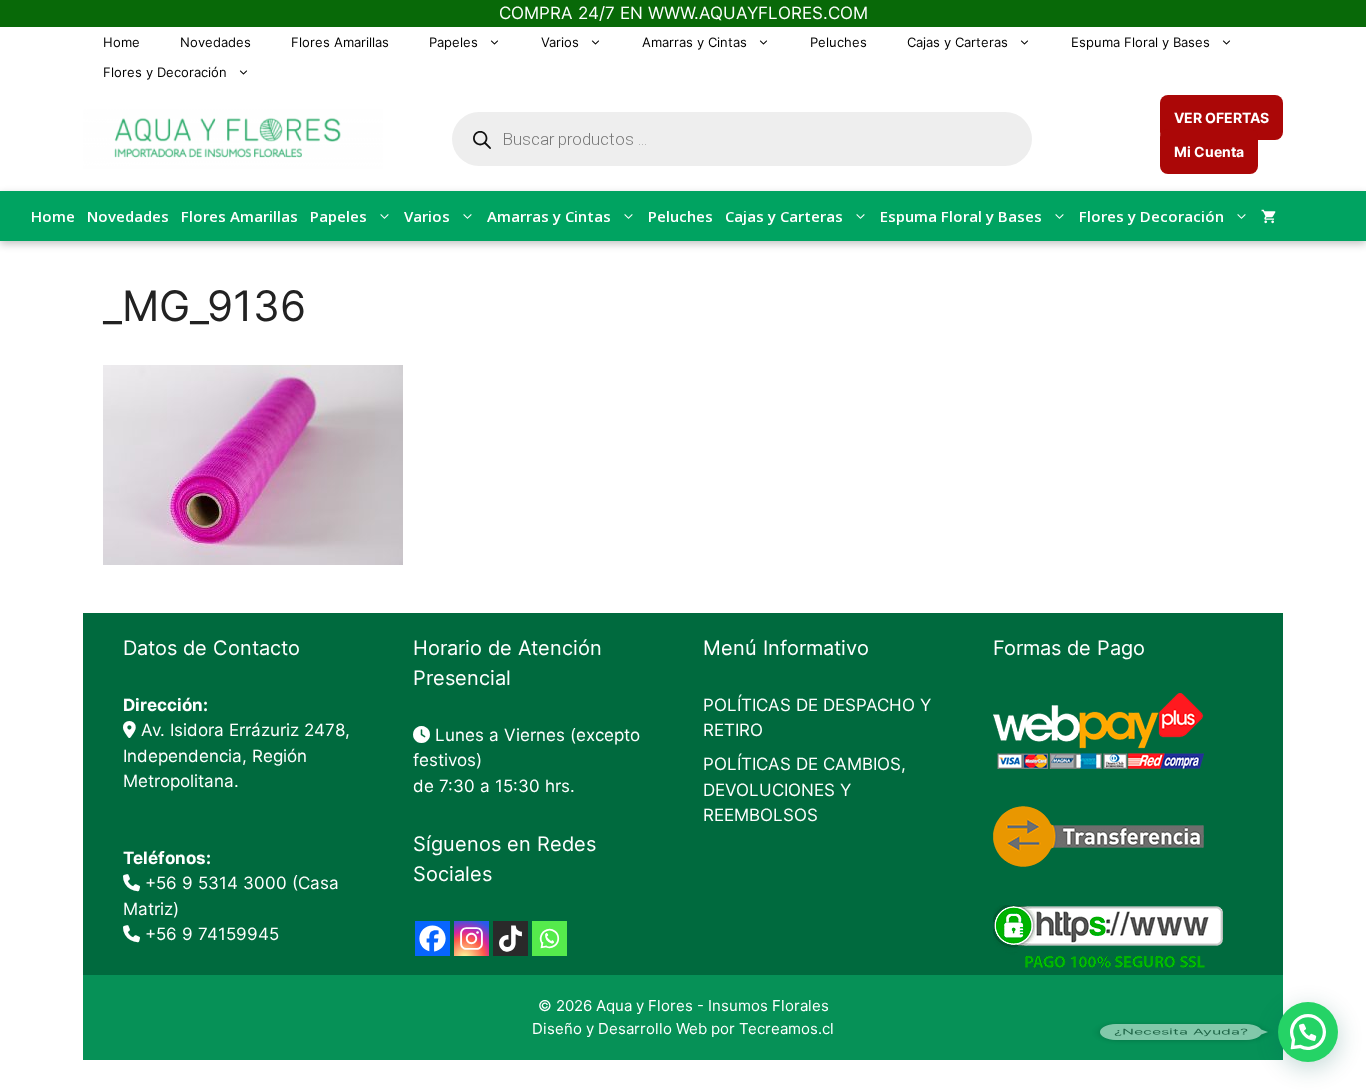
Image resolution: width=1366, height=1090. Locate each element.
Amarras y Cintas (694, 42)
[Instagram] (471, 938)
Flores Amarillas (340, 42)
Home (121, 42)
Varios (560, 42)
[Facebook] (432, 938)
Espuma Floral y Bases (1140, 42)
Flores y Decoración (165, 72)
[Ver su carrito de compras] (1268, 216)
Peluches (838, 42)
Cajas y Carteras (957, 42)
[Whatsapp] (549, 938)
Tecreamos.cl (786, 1028)
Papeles (453, 42)
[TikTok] (510, 938)
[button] (1308, 1032)
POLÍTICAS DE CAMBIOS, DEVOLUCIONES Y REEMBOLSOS (804, 789)
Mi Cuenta (1209, 151)
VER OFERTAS (1221, 117)
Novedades (215, 42)
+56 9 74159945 (212, 934)
